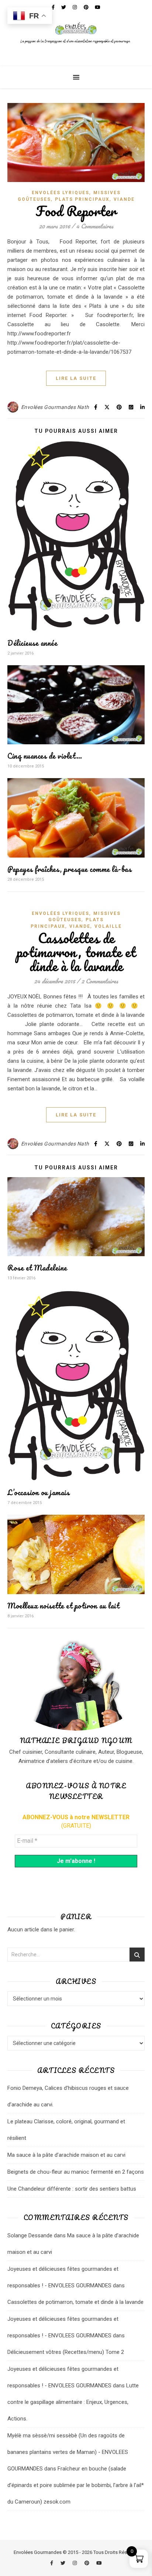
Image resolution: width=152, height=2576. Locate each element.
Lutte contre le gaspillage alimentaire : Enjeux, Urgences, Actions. (73, 2402)
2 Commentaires (100, 981)
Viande (124, 199)
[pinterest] (87, 2563)
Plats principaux (82, 199)
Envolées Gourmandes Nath (55, 407)
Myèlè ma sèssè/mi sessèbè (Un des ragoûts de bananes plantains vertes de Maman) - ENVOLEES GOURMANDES (68, 2452)
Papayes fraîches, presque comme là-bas (69, 869)
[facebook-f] (52, 2563)
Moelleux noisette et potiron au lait (63, 1606)
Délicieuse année (32, 643)
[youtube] (99, 2563)
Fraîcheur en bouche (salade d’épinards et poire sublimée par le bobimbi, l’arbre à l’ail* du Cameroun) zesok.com (76, 2485)
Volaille (108, 926)
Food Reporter (76, 211)
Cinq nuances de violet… (45, 756)
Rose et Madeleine (37, 1268)
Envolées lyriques (61, 193)
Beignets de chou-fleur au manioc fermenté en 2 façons (76, 2172)
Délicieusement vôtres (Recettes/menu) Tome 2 (66, 2352)
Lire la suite (76, 378)
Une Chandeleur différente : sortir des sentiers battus (72, 2189)
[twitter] (63, 2563)
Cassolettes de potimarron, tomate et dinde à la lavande (76, 952)
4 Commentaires (95, 226)
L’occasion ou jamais (38, 1492)
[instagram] (75, 2563)
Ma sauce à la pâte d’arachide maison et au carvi (66, 2155)
